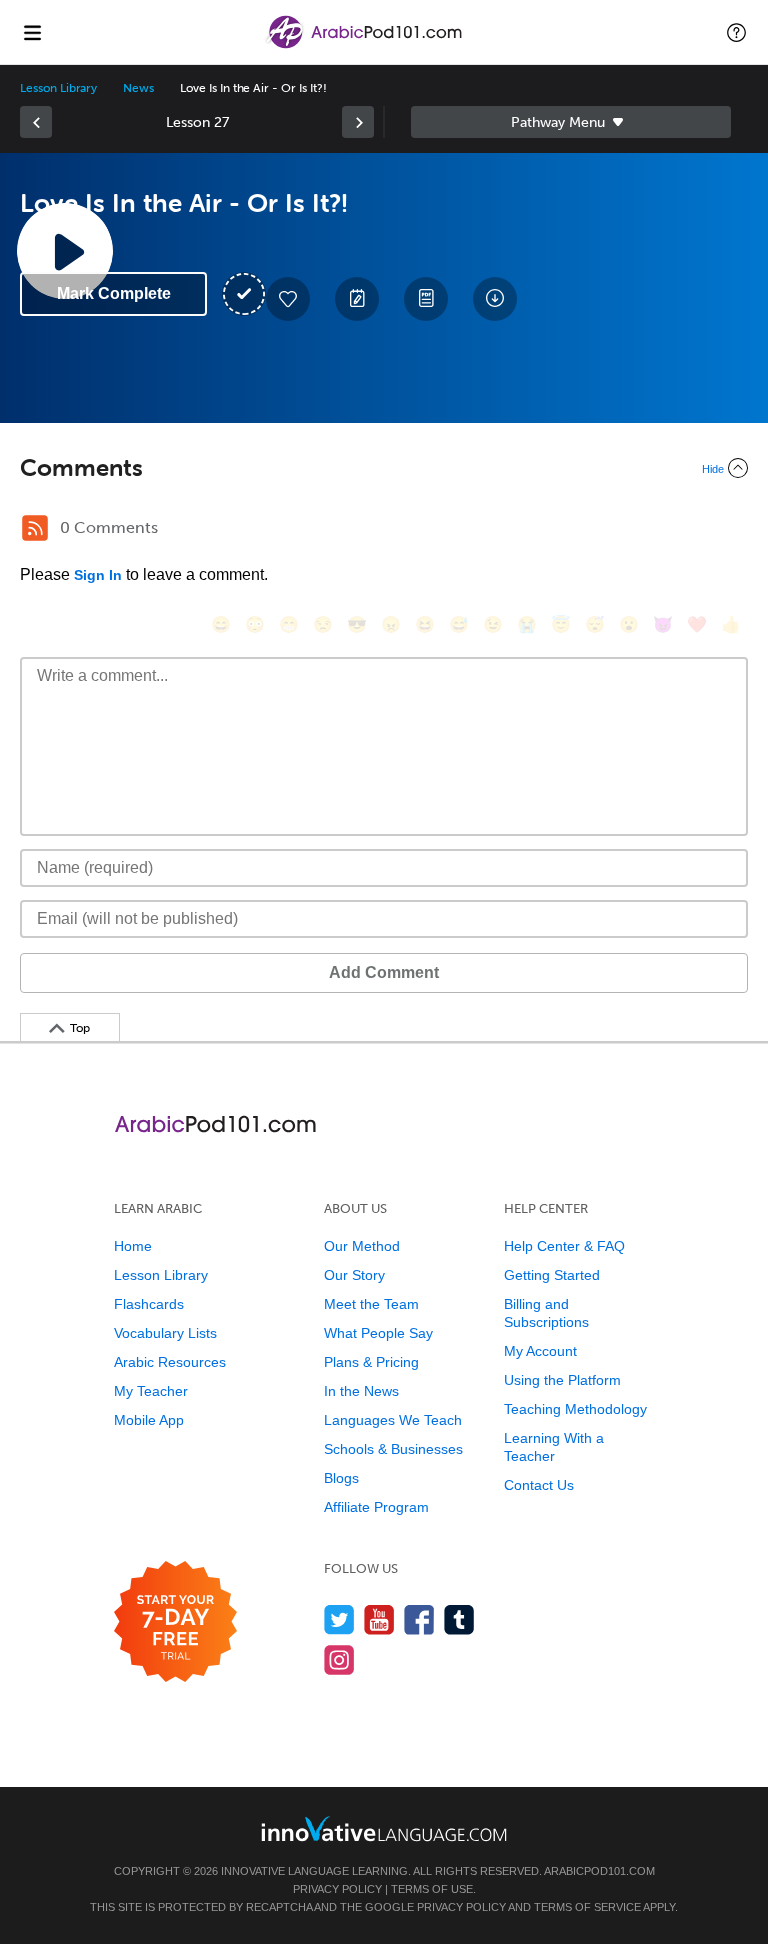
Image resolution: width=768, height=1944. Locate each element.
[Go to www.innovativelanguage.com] (384, 1828)
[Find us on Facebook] (419, 1619)
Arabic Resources (170, 1362)
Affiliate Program (376, 1507)
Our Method (362, 1246)
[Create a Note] (357, 299)
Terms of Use (432, 1889)
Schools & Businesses (393, 1449)
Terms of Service (587, 1907)
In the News (361, 1391)
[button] (736, 32)
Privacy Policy (337, 1889)
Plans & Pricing (371, 1362)
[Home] (365, 46)
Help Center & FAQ (564, 1246)
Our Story (354, 1275)
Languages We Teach (393, 1420)
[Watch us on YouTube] (379, 1619)
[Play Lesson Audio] (65, 251)
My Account (540, 1351)
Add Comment (384, 972)
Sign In (98, 575)
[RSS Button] (35, 528)
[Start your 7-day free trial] (175, 1622)
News (138, 88)
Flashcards (149, 1304)
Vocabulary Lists (165, 1333)
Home (133, 1246)
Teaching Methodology (575, 1409)
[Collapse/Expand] (384, 468)
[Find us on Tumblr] (459, 1619)
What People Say (378, 1333)
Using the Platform (562, 1380)
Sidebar (571, 122)
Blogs (341, 1478)
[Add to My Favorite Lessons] (288, 299)
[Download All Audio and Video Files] (495, 299)
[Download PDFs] (426, 299)
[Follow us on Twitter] (339, 1619)
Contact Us (539, 1485)
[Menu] (32, 32)
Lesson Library (58, 88)
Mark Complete (114, 293)
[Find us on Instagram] (339, 1659)
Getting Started (552, 1275)
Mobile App (149, 1420)
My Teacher (151, 1391)
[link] (36, 122)
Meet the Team (371, 1304)
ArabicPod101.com (599, 1871)
